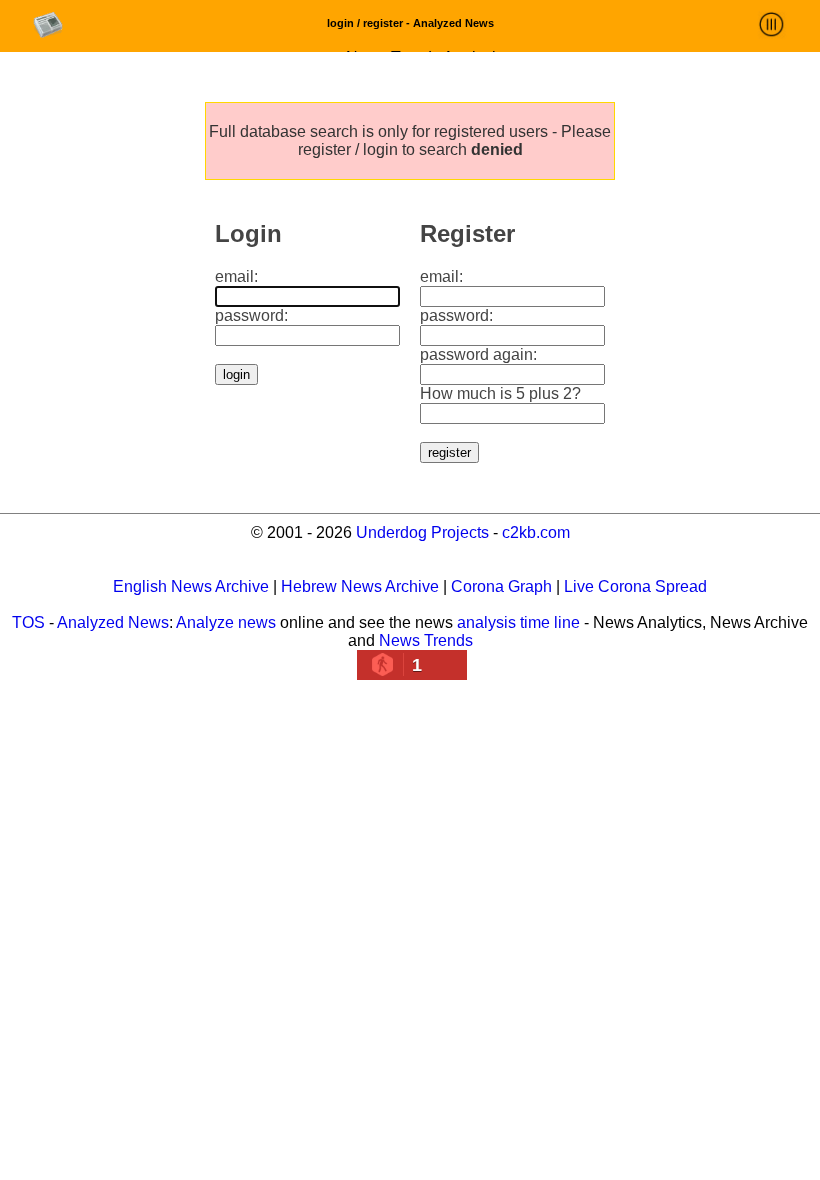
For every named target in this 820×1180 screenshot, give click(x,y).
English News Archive (191, 586)
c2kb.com (536, 532)
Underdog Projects (422, 532)
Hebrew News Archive (360, 586)
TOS (28, 622)
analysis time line (518, 622)
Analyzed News (113, 622)
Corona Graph (501, 586)
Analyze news (226, 622)
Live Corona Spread (635, 586)
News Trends (426, 640)
